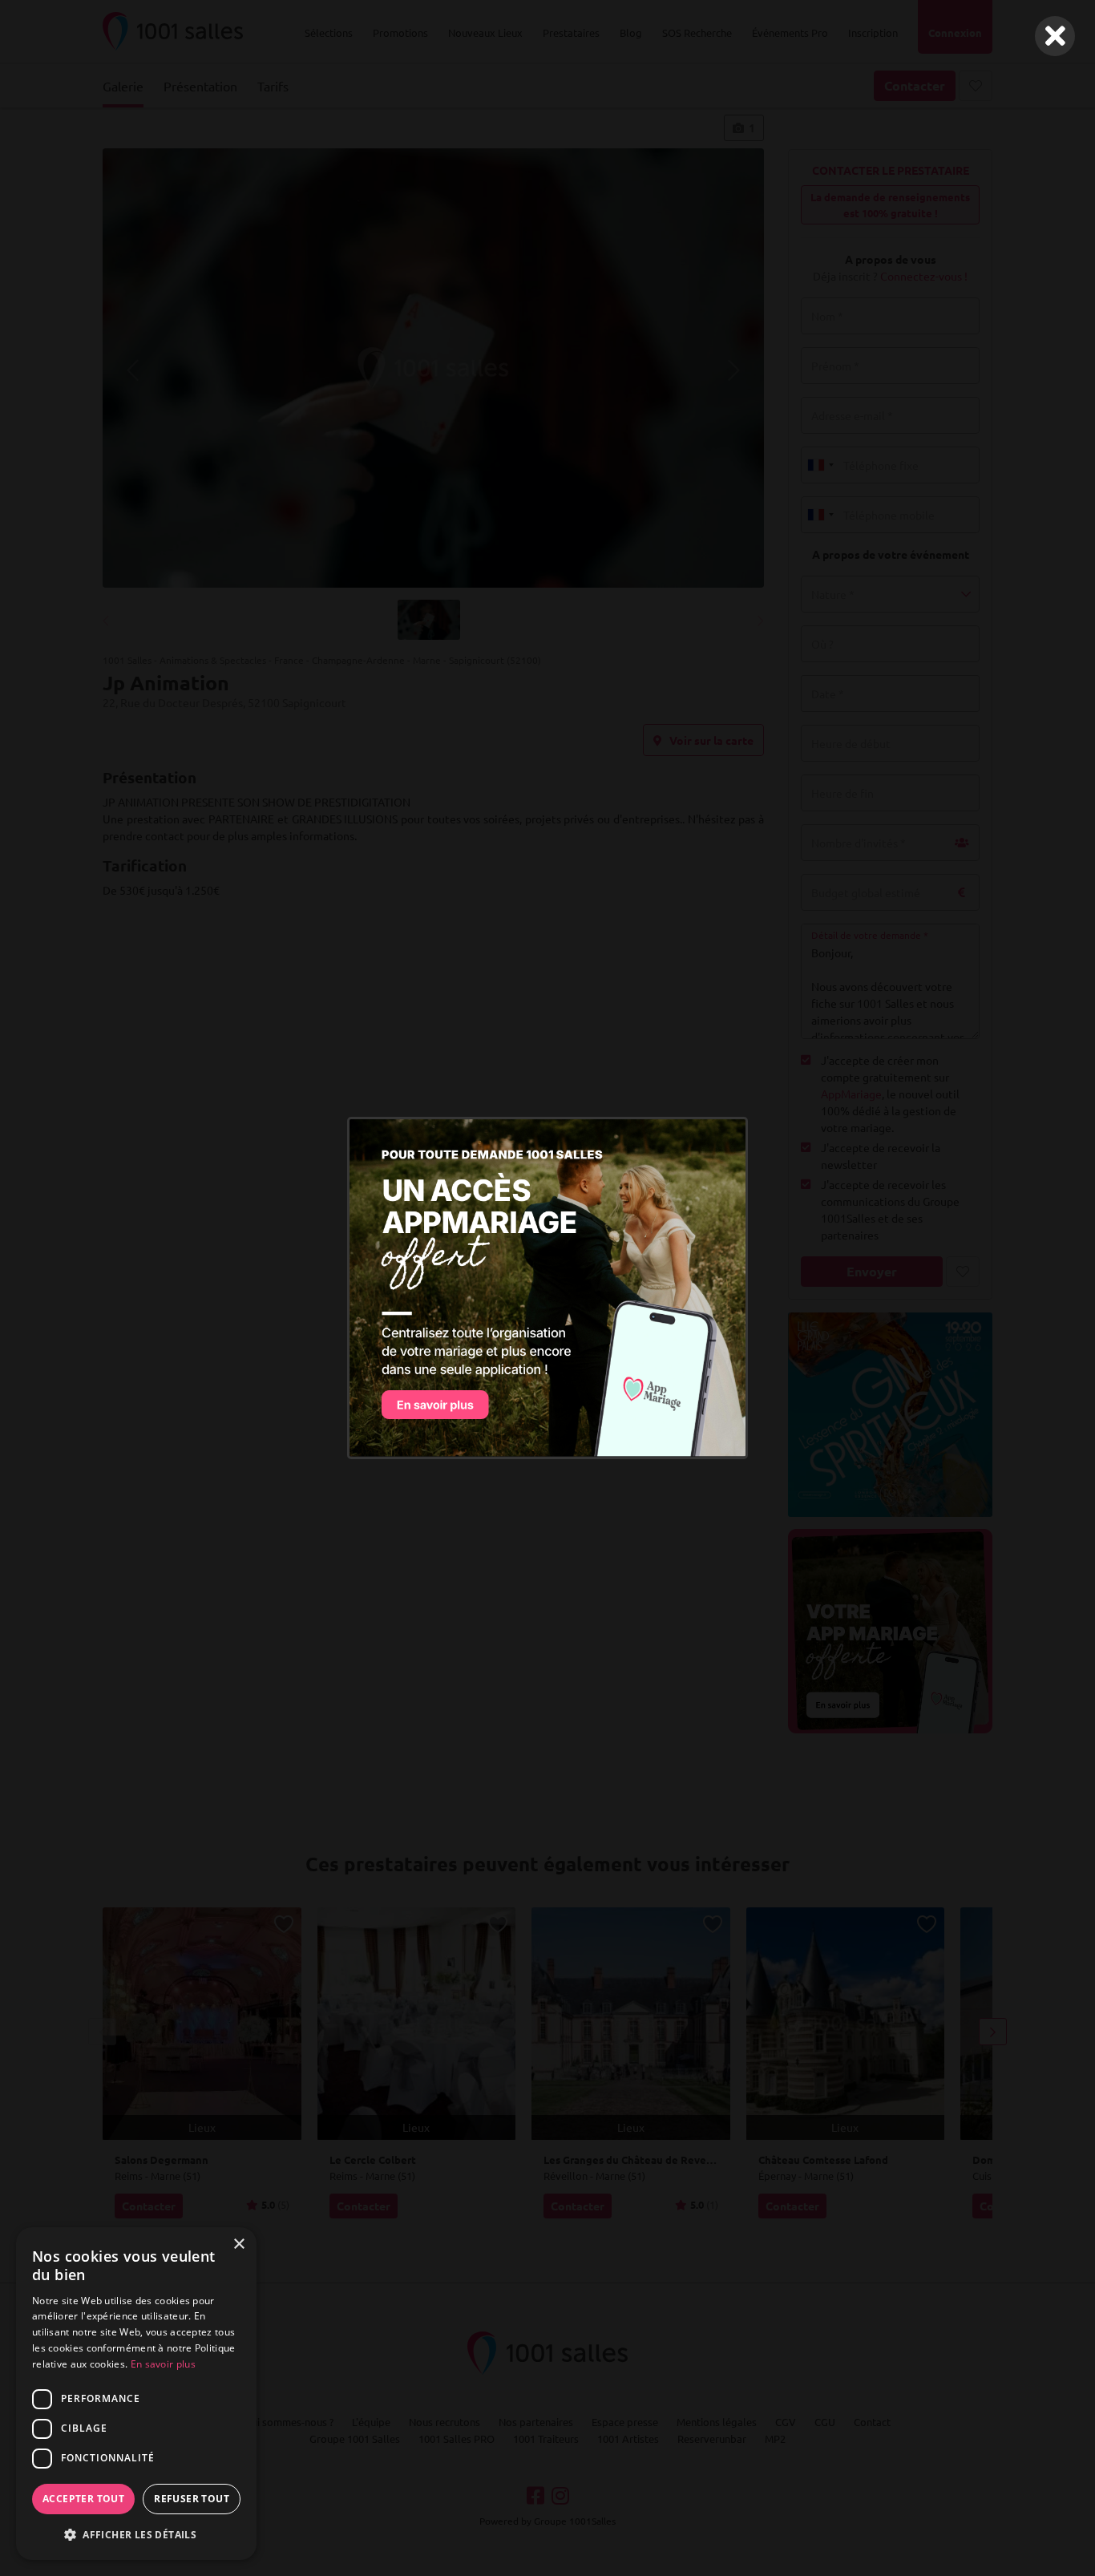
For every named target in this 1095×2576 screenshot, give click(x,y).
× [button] (238, 2244)
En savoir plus (163, 2364)
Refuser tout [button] (192, 2499)
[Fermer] (1055, 36)
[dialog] (136, 2394)
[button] (136, 2534)
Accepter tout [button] (83, 2499)
